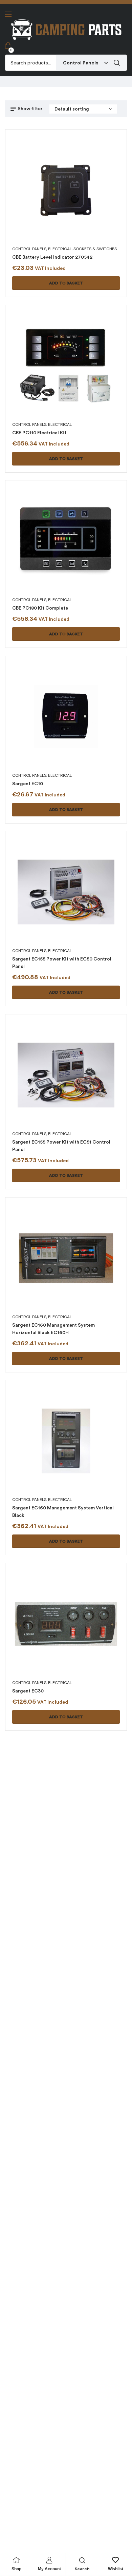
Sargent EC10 (28, 784)
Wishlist (116, 2569)
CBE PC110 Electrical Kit (39, 433)
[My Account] (49, 2560)
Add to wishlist (74, 198)
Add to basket (66, 283)
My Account (49, 2569)
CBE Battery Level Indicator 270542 (52, 257)
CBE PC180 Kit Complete (40, 608)
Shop (16, 2569)
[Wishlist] (115, 2560)
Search (117, 63)
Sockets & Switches (95, 249)
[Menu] (8, 14)
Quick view (58, 198)
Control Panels (29, 249)
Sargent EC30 (28, 1691)
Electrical (60, 249)
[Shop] (16, 2560)
